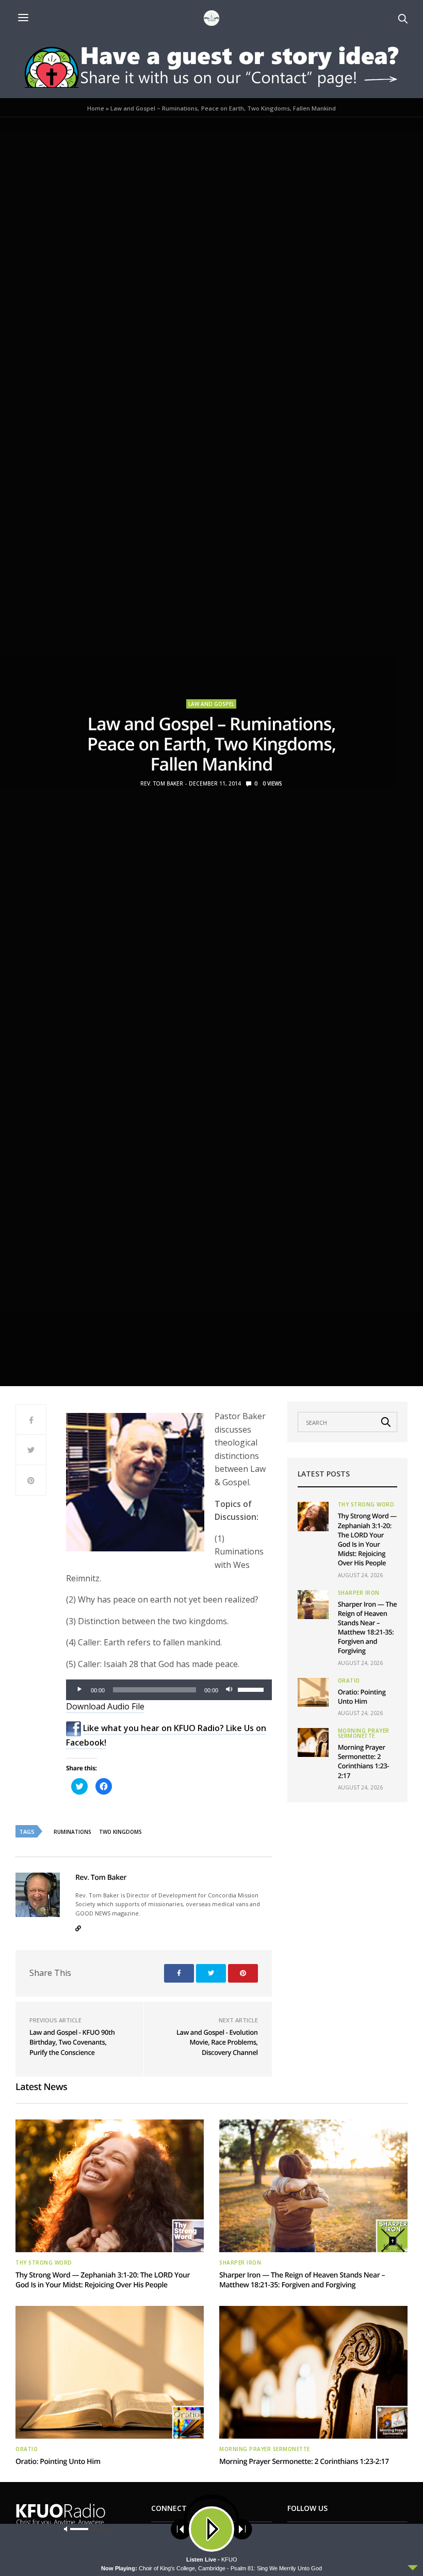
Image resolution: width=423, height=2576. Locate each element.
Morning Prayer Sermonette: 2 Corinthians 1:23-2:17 (364, 1761)
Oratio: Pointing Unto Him (362, 1697)
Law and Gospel (211, 704)
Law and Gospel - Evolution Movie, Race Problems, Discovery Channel (217, 2042)
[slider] (252, 1689)
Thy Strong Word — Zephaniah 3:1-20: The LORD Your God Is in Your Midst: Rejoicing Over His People (367, 1539)
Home (96, 108)
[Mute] (230, 1690)
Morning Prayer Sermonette (364, 1733)
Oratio (349, 1680)
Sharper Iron (359, 1593)
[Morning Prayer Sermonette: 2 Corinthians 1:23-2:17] (313, 1742)
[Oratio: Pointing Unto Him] (313, 1692)
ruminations (72, 1832)
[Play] (79, 1690)
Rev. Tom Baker (162, 783)
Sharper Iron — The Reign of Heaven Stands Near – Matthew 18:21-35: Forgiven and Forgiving (368, 1628)
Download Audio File (105, 1706)
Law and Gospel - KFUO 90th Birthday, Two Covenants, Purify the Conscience (72, 2042)
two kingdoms (120, 1832)
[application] (169, 1690)
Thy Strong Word (366, 1504)
